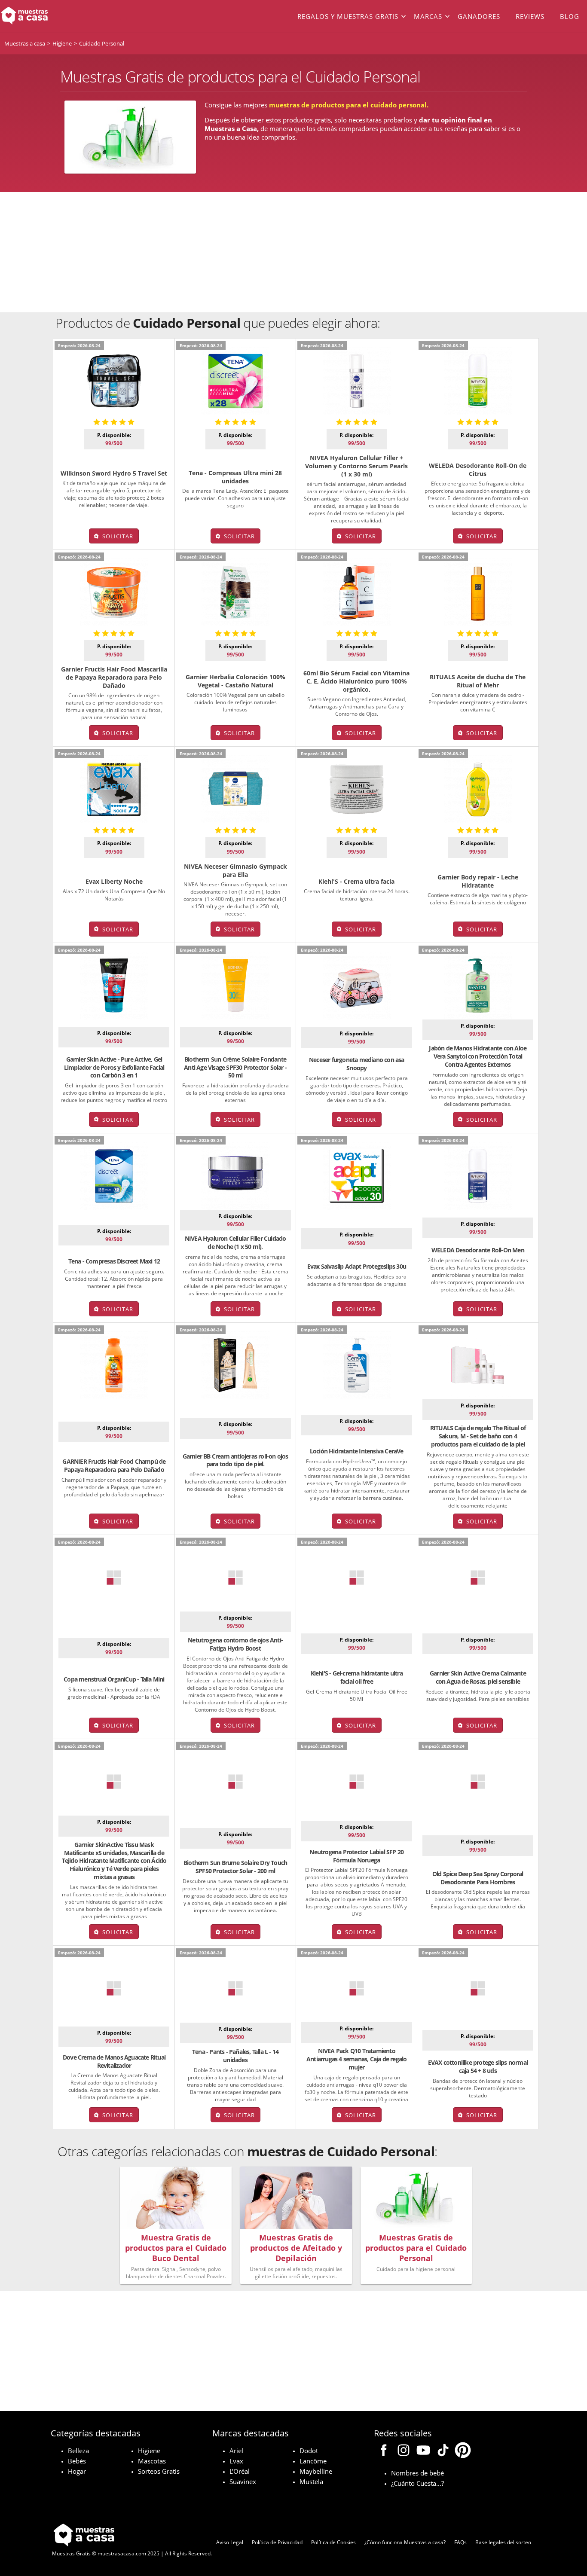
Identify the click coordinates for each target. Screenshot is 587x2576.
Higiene (149, 2451)
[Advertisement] (293, 252)
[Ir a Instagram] (404, 2451)
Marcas (428, 16)
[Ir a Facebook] (384, 2451)
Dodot (309, 2451)
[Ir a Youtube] (423, 2451)
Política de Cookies (333, 2542)
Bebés (77, 2461)
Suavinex (243, 2481)
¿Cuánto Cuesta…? (417, 2483)
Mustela (311, 2481)
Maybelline (316, 2471)
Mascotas (152, 2461)
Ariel (236, 2451)
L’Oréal (240, 2471)
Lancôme (313, 2461)
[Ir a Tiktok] (443, 2451)
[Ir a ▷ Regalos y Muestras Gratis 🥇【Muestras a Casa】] (59, 16)
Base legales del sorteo (503, 2542)
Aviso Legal (230, 2542)
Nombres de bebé (417, 2473)
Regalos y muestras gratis (348, 16)
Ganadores (479, 16)
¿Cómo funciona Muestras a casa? (405, 2542)
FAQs (460, 2542)
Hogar (77, 2471)
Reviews (530, 16)
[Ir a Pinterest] (463, 2451)
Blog (570, 16)
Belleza (78, 2451)
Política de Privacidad (277, 2542)
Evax (236, 2461)
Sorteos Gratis (159, 2471)
